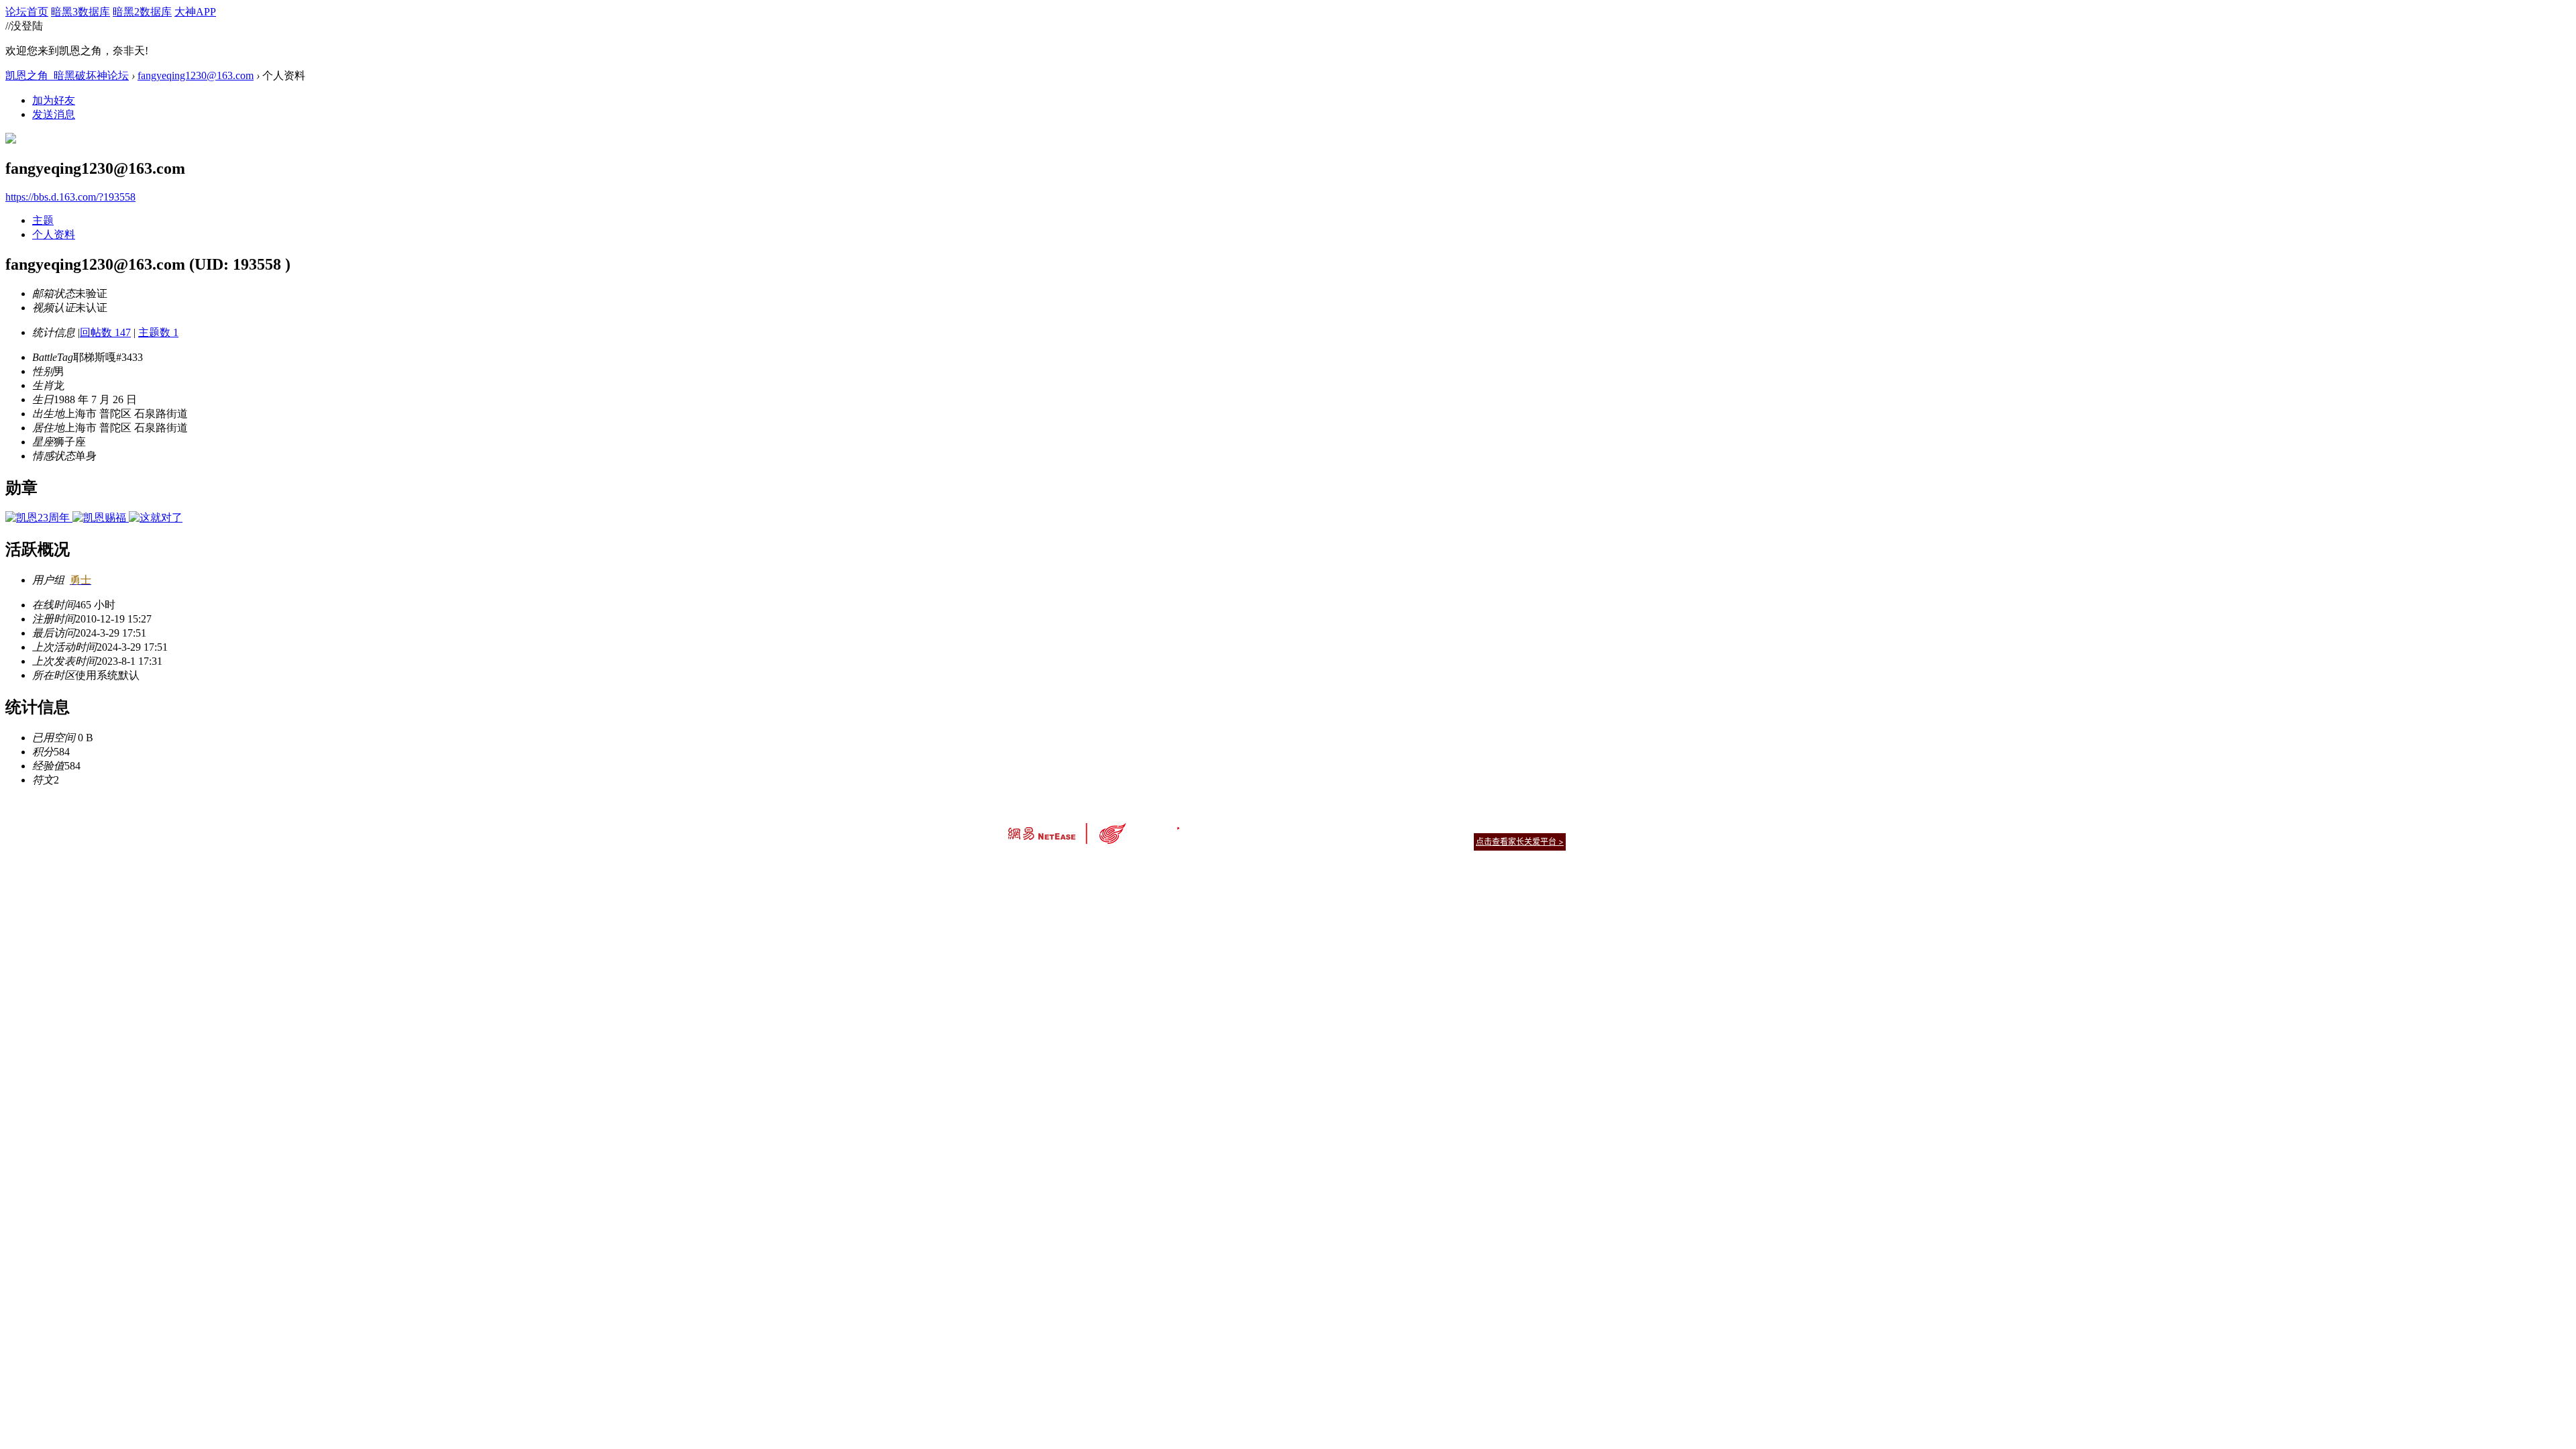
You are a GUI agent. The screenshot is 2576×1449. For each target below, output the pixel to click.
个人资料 (54, 234)
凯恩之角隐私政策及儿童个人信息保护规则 (1370, 825)
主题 (43, 220)
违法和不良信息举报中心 (1053, 865)
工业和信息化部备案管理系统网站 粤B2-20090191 (1194, 865)
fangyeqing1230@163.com (196, 75)
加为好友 (54, 100)
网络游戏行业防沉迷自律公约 (1383, 841)
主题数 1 (158, 332)
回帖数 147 (105, 332)
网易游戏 (1469, 825)
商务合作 (1509, 825)
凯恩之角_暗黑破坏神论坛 (67, 75)
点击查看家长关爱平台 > (1520, 842)
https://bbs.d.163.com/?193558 (70, 197)
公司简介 (1228, 825)
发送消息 (54, 114)
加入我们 (1550, 825)
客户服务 (1268, 825)
